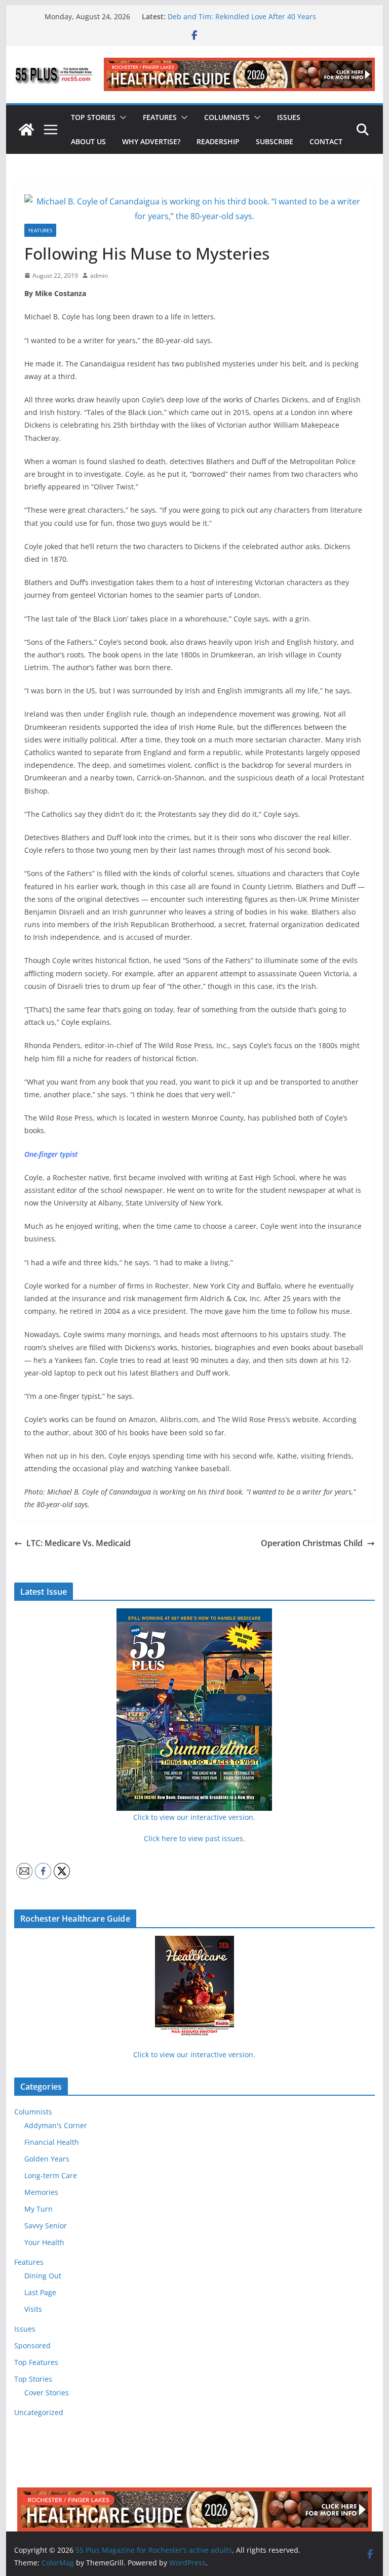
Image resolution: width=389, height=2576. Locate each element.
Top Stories (93, 117)
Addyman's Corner (56, 2125)
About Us (88, 141)
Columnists (227, 117)
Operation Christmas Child (312, 1543)
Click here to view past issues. (194, 1838)
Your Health (44, 2242)
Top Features (36, 2362)
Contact (326, 141)
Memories (41, 2192)
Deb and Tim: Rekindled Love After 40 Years (242, 16)
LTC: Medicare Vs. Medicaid (79, 1543)
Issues (289, 117)
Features (160, 117)
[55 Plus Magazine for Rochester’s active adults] (26, 130)
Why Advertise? (151, 141)
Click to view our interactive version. (194, 2054)
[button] (121, 117)
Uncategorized (39, 2412)
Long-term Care (51, 2175)
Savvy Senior (46, 2226)
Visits (33, 2309)
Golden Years (47, 2159)
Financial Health (52, 2142)
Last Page (40, 2292)
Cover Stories (47, 2393)
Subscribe (275, 141)
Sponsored (32, 2345)
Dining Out (43, 2276)
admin (99, 276)
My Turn (38, 2209)
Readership (218, 141)
